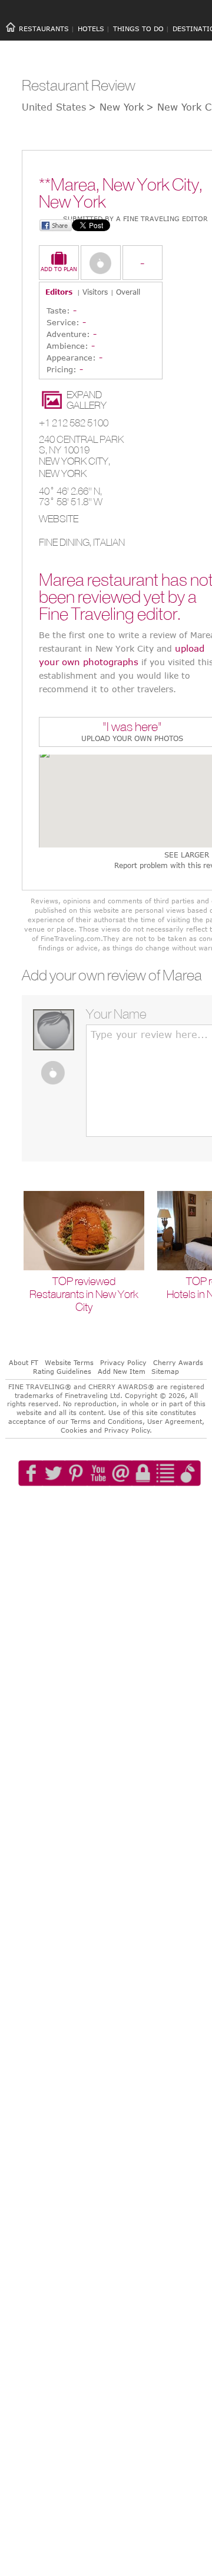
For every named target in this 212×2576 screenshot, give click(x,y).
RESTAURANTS (44, 29)
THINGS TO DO (138, 29)
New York (63, 473)
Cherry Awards (178, 1362)
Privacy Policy (123, 1362)
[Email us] (132, 1507)
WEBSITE (59, 519)
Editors (59, 292)
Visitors (95, 292)
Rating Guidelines (62, 1371)
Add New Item (122, 1371)
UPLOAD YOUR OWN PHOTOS (132, 738)
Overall (128, 292)
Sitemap (165, 1371)
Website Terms (69, 1362)
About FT (24, 1362)
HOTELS (91, 29)
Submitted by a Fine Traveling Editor (135, 218)
